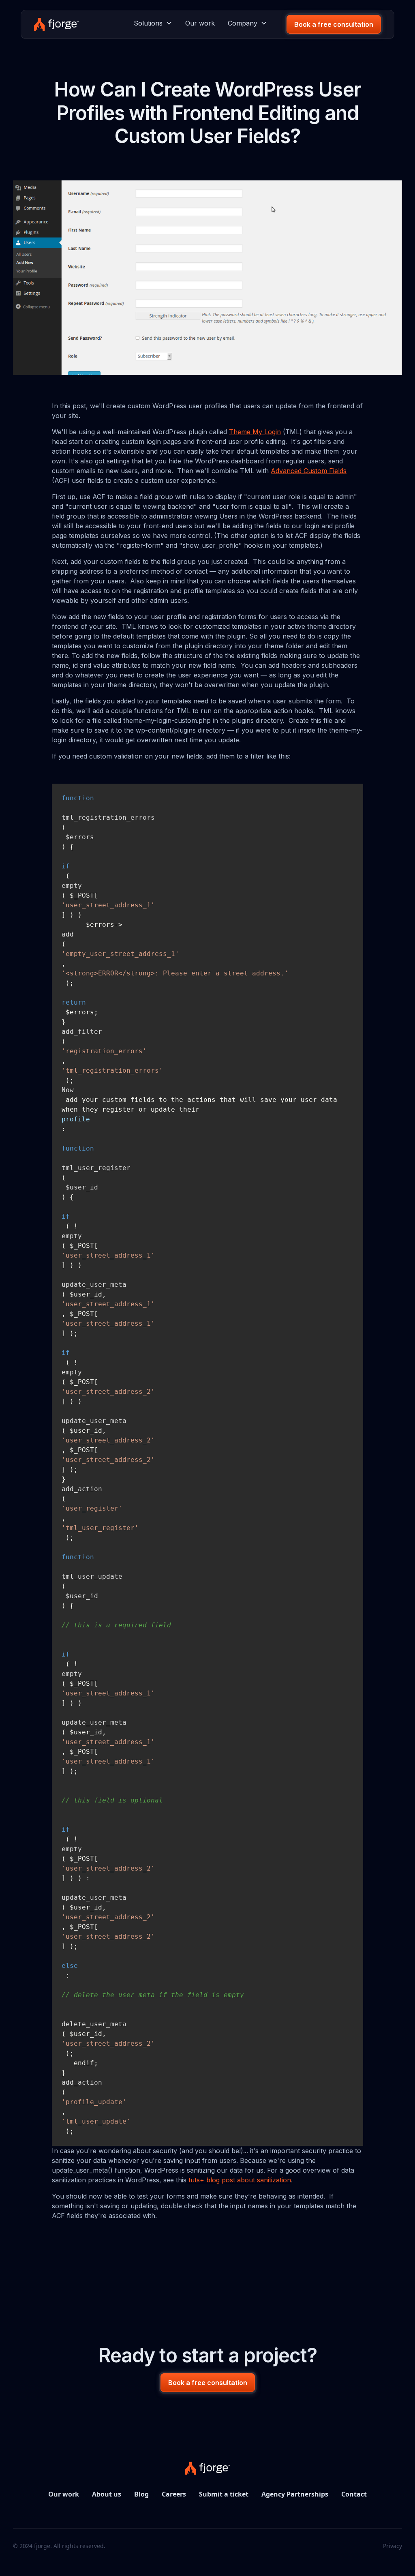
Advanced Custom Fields (309, 471)
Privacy (393, 2546)
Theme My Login (255, 432)
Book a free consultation (334, 24)
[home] (56, 24)
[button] (153, 23)
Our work (200, 23)
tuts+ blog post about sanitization (239, 2180)
